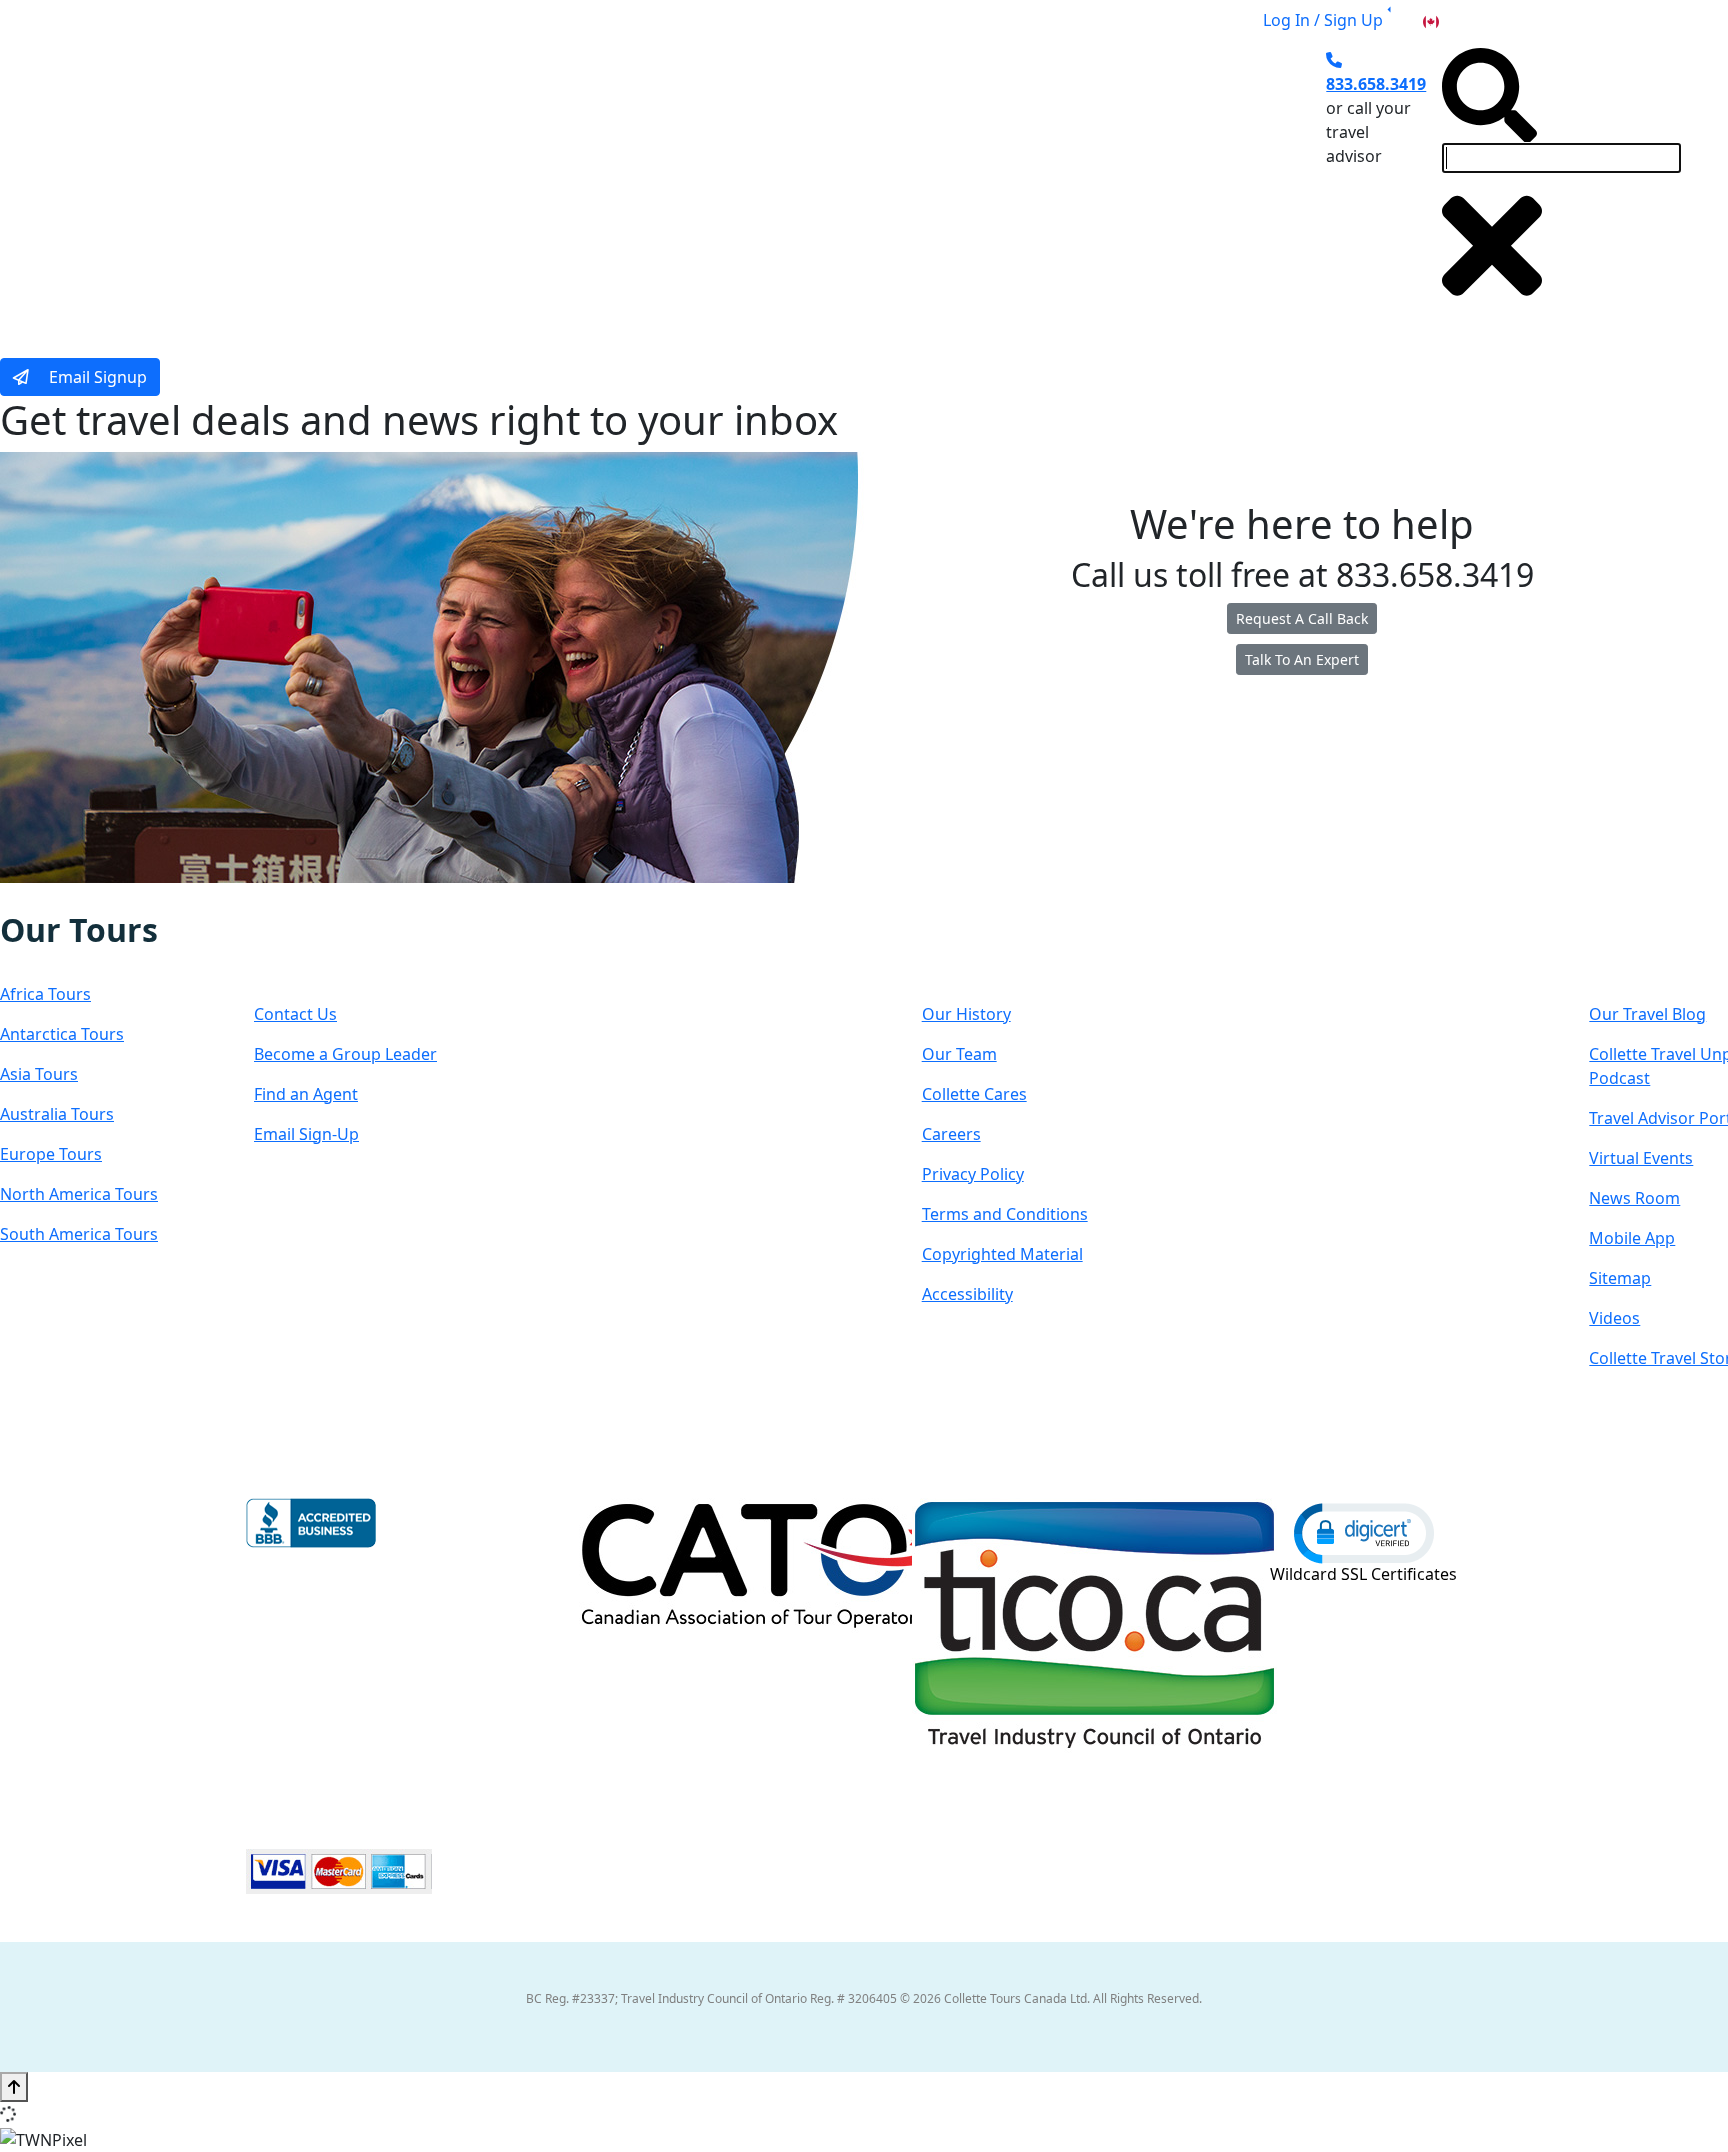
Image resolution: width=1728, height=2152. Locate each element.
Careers (951, 1134)
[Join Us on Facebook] (22, 897)
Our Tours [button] (460, 183)
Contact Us (295, 1014)
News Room (1634, 1198)
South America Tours (79, 1234)
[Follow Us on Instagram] (42, 897)
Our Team (959, 1054)
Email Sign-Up (306, 1134)
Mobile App (1632, 1238)
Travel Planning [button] (1124, 183)
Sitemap (1620, 1278)
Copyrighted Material (1002, 1254)
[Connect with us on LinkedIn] (83, 897)
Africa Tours (45, 994)
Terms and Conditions (1005, 1214)
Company (993, 949)
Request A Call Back (1302, 618)
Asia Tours (39, 1074)
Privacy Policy (973, 1174)
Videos (1614, 1318)
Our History (966, 1014)
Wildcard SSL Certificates (1363, 1574)
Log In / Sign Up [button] (1323, 20)
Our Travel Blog (1647, 1014)
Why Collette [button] (769, 183)
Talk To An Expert (1302, 659)
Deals (894, 183)
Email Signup (96, 377)
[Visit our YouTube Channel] (125, 897)
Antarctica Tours (62, 1034)
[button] (1364, 1532)
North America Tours (79, 1194)
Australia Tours (57, 1114)
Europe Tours (51, 1154)
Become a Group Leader (345, 1054)
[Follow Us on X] (62, 897)
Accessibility (967, 1294)
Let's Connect (354, 949)
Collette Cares (974, 1094)
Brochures (990, 183)
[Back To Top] (14, 2087)
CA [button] (1453, 20)
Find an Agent (306, 1094)
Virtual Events (1641, 1158)
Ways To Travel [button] (610, 183)
